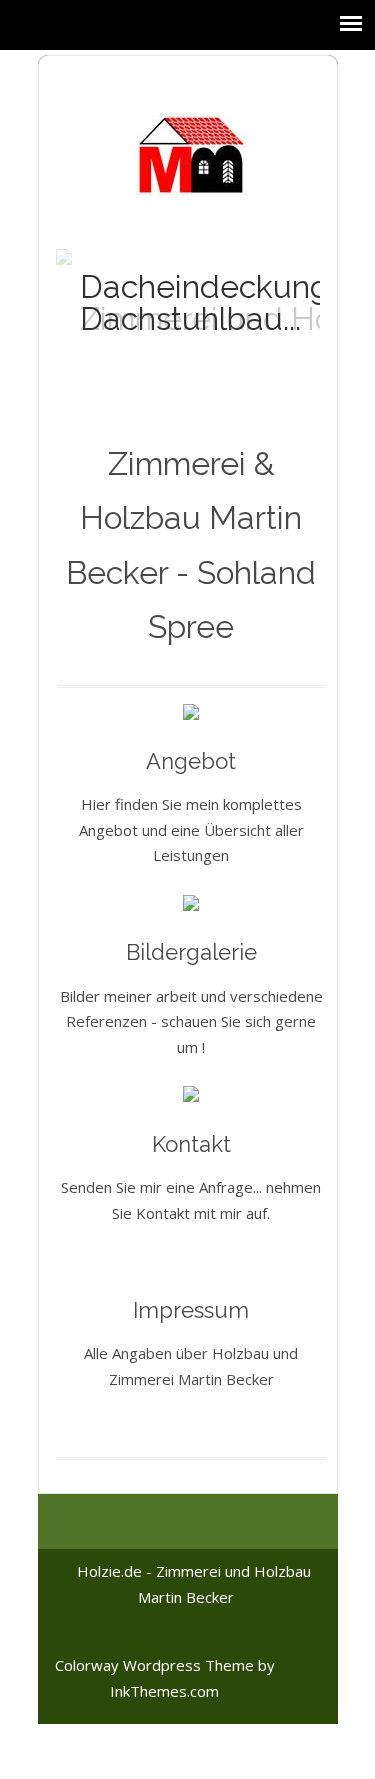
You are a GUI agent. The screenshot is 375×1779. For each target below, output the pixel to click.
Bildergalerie (191, 952)
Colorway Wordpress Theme (154, 1665)
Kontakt (191, 1144)
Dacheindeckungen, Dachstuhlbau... (227, 302)
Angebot (191, 761)
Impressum (191, 1310)
